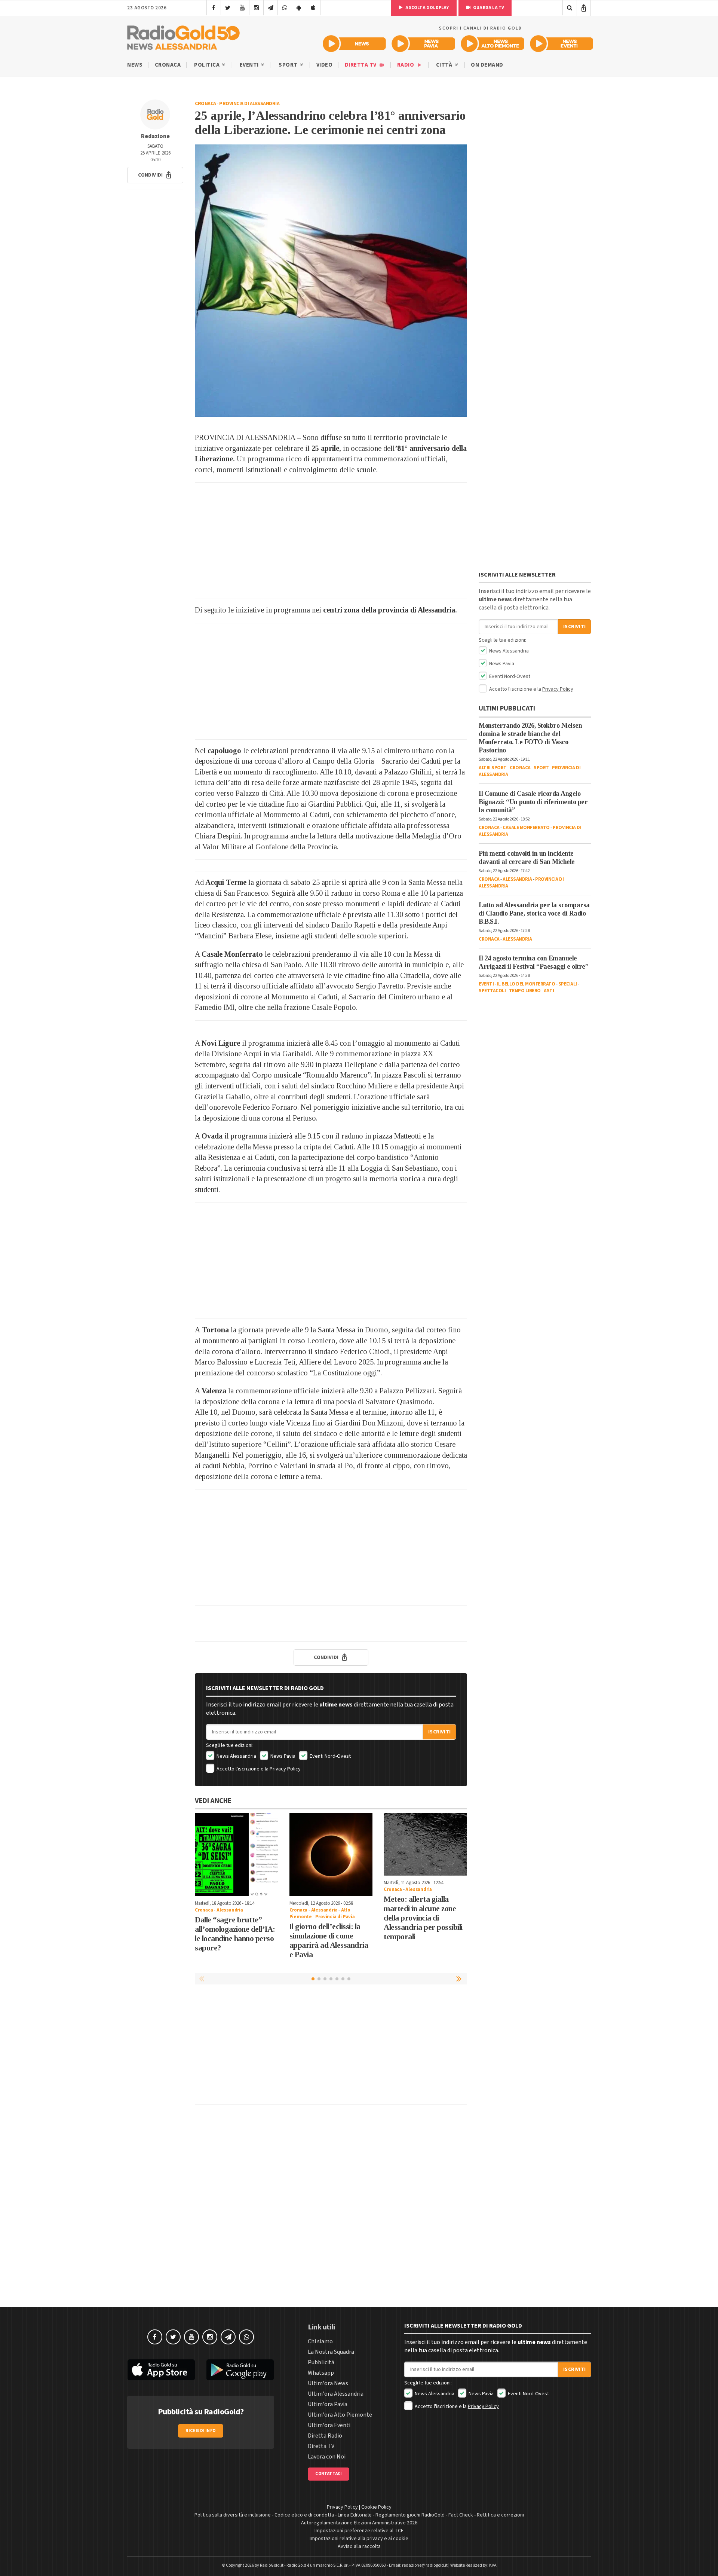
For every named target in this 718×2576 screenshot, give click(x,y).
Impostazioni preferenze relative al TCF (359, 2531)
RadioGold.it (272, 2565)
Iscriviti (439, 1732)
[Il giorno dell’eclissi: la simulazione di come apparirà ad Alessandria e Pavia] (331, 1855)
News (135, 65)
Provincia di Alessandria (249, 104)
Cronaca (168, 65)
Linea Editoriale (355, 2515)
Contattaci (329, 2474)
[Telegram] (271, 8)
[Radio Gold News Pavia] (424, 44)
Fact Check (461, 2515)
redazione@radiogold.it (425, 2565)
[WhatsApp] (285, 8)
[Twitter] (228, 8)
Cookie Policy (376, 2507)
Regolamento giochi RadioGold (410, 2515)
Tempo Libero (525, 991)
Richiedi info (201, 2431)
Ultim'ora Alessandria (336, 2394)
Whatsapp (321, 2373)
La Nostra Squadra (331, 2352)
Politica (208, 65)
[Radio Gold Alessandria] (183, 36)
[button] (155, 175)
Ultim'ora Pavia (328, 2404)
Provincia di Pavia (335, 1917)
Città (445, 65)
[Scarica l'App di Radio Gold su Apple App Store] (161, 2370)
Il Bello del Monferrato (526, 984)
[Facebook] (214, 8)
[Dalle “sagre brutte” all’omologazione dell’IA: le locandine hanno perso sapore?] (237, 1855)
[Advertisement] (331, 541)
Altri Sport (493, 768)
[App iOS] (313, 8)
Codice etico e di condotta (304, 2515)
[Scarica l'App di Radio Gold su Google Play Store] (240, 2370)
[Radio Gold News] (354, 44)
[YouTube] (242, 8)
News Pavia (282, 1756)
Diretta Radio (325, 2436)
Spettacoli (492, 991)
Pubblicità (321, 2362)
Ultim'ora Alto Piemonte (340, 2415)
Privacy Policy (285, 1769)
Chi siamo (320, 2341)
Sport (289, 65)
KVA (493, 2565)
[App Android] (299, 8)
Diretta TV (361, 65)
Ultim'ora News (328, 2383)
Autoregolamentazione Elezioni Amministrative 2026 (359, 2523)
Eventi (250, 65)
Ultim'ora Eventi (329, 2425)
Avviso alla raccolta (359, 2546)
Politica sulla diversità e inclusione (233, 2515)
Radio (406, 65)
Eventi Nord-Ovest (330, 1756)
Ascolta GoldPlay (427, 8)
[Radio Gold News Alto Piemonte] (493, 44)
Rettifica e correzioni (500, 2515)
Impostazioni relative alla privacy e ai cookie (359, 2539)
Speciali (568, 984)
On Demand (487, 65)
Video (325, 65)
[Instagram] (256, 8)
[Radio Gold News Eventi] (561, 44)
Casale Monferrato (526, 828)
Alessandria (230, 1910)
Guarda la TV (488, 8)
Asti (549, 991)
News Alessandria (236, 1756)
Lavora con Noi (327, 2457)
